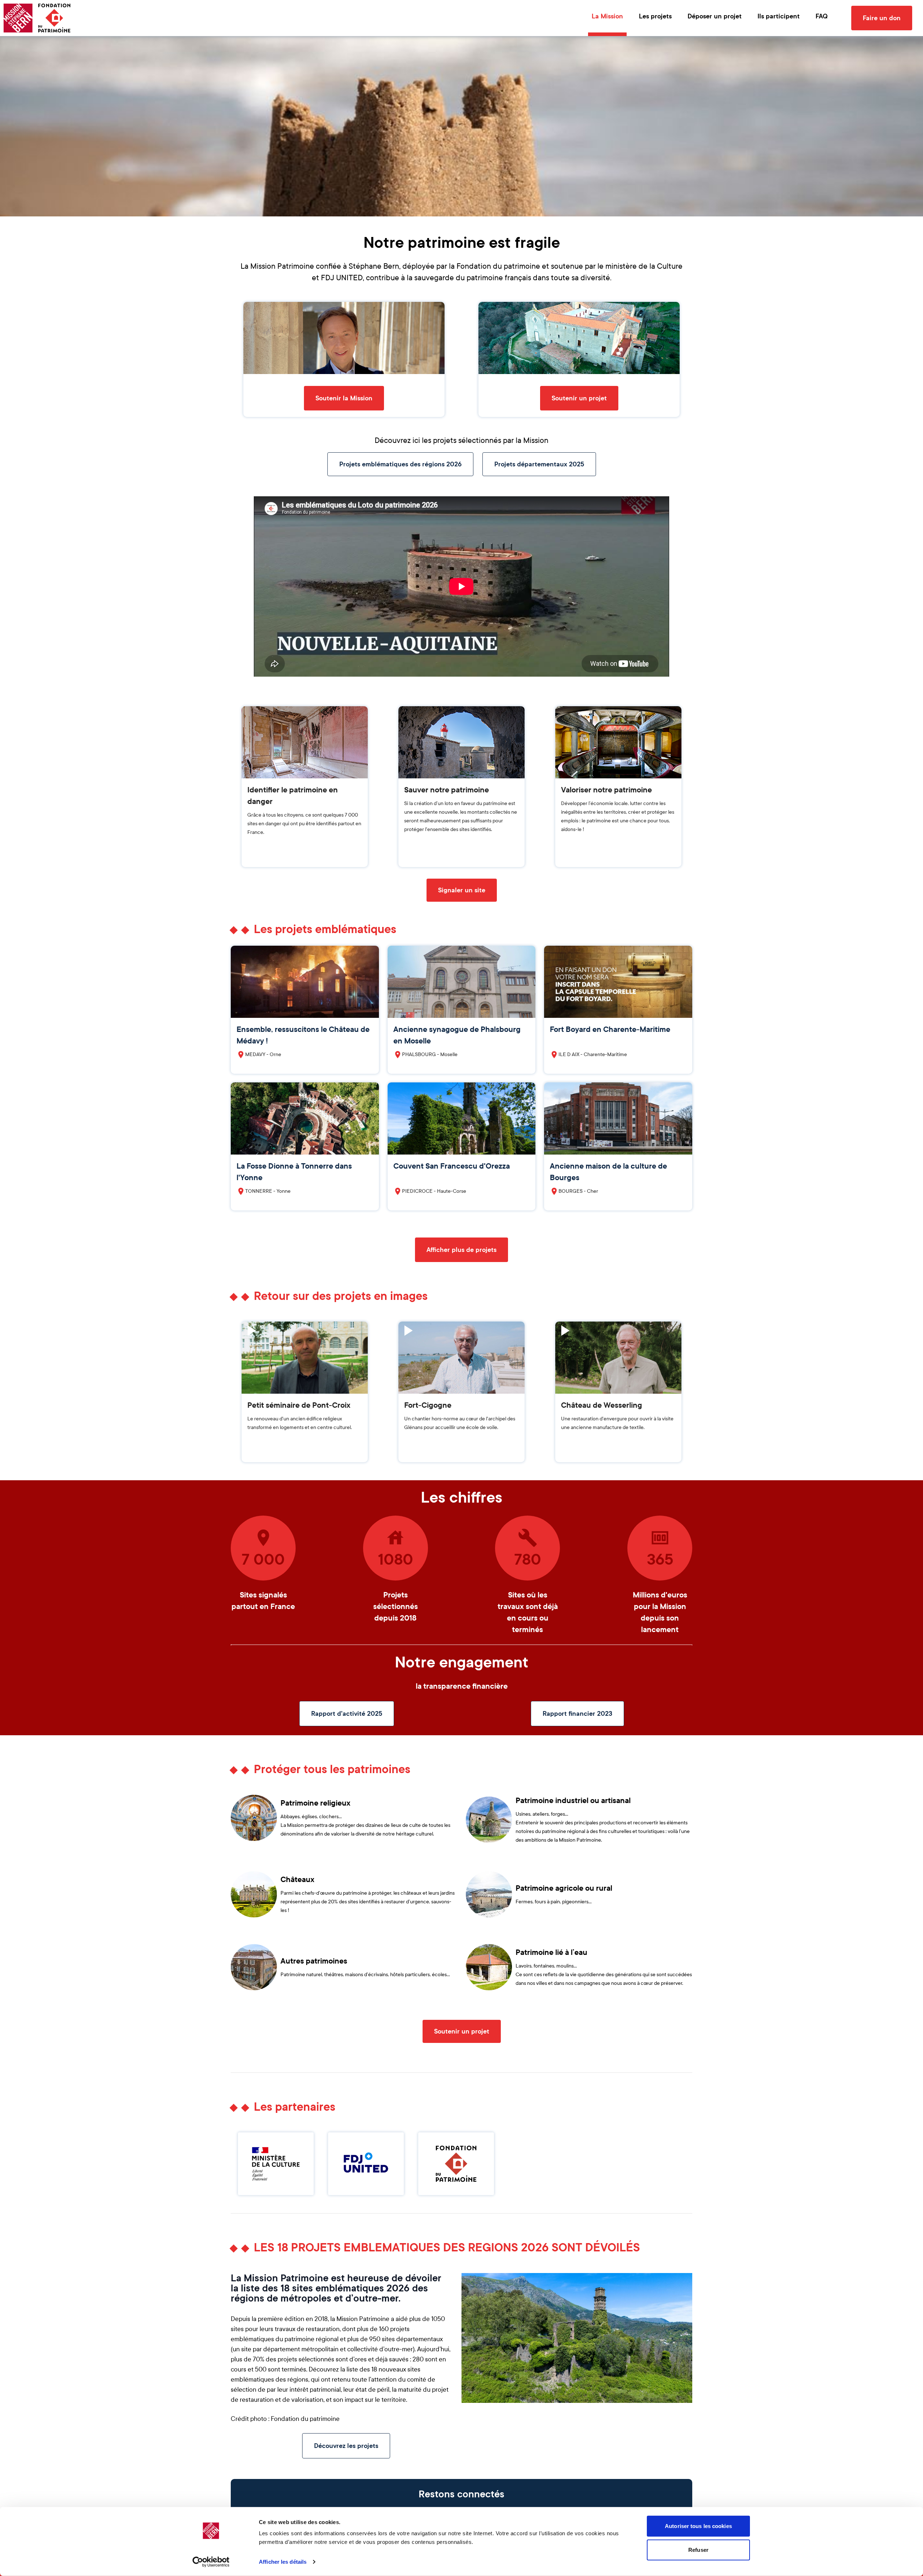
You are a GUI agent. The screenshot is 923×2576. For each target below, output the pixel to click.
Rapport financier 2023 (577, 1714)
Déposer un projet (715, 16)
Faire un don (882, 18)
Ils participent (779, 16)
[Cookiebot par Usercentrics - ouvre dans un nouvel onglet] (211, 2562)
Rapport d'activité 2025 (347, 1714)
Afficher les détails (283, 2562)
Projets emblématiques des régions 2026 (400, 464)
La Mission (607, 16)
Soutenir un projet (579, 398)
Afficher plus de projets (461, 1250)
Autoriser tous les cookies (698, 2526)
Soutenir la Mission (344, 398)
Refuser (698, 2549)
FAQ (822, 16)
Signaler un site (462, 890)
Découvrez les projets (346, 2446)
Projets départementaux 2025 (539, 464)
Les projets (655, 16)
